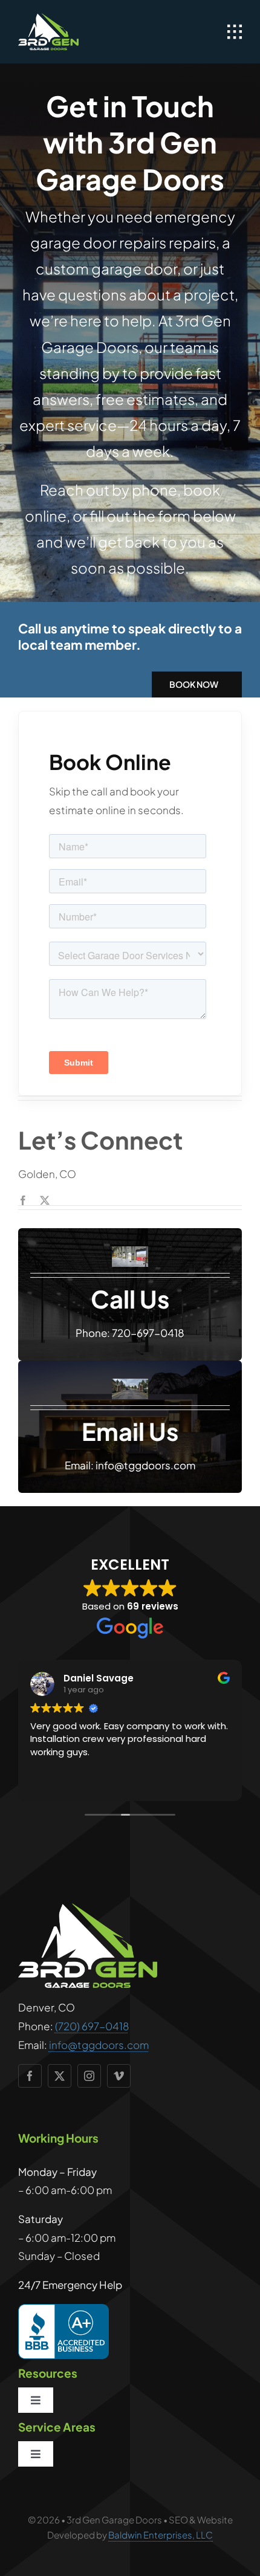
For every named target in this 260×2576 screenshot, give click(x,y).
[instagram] (89, 2076)
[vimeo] (119, 2076)
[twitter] (45, 1200)
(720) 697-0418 (92, 2026)
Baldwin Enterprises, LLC (161, 2535)
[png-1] (48, 18)
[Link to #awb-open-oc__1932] (235, 32)
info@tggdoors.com (99, 2045)
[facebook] (23, 1200)
